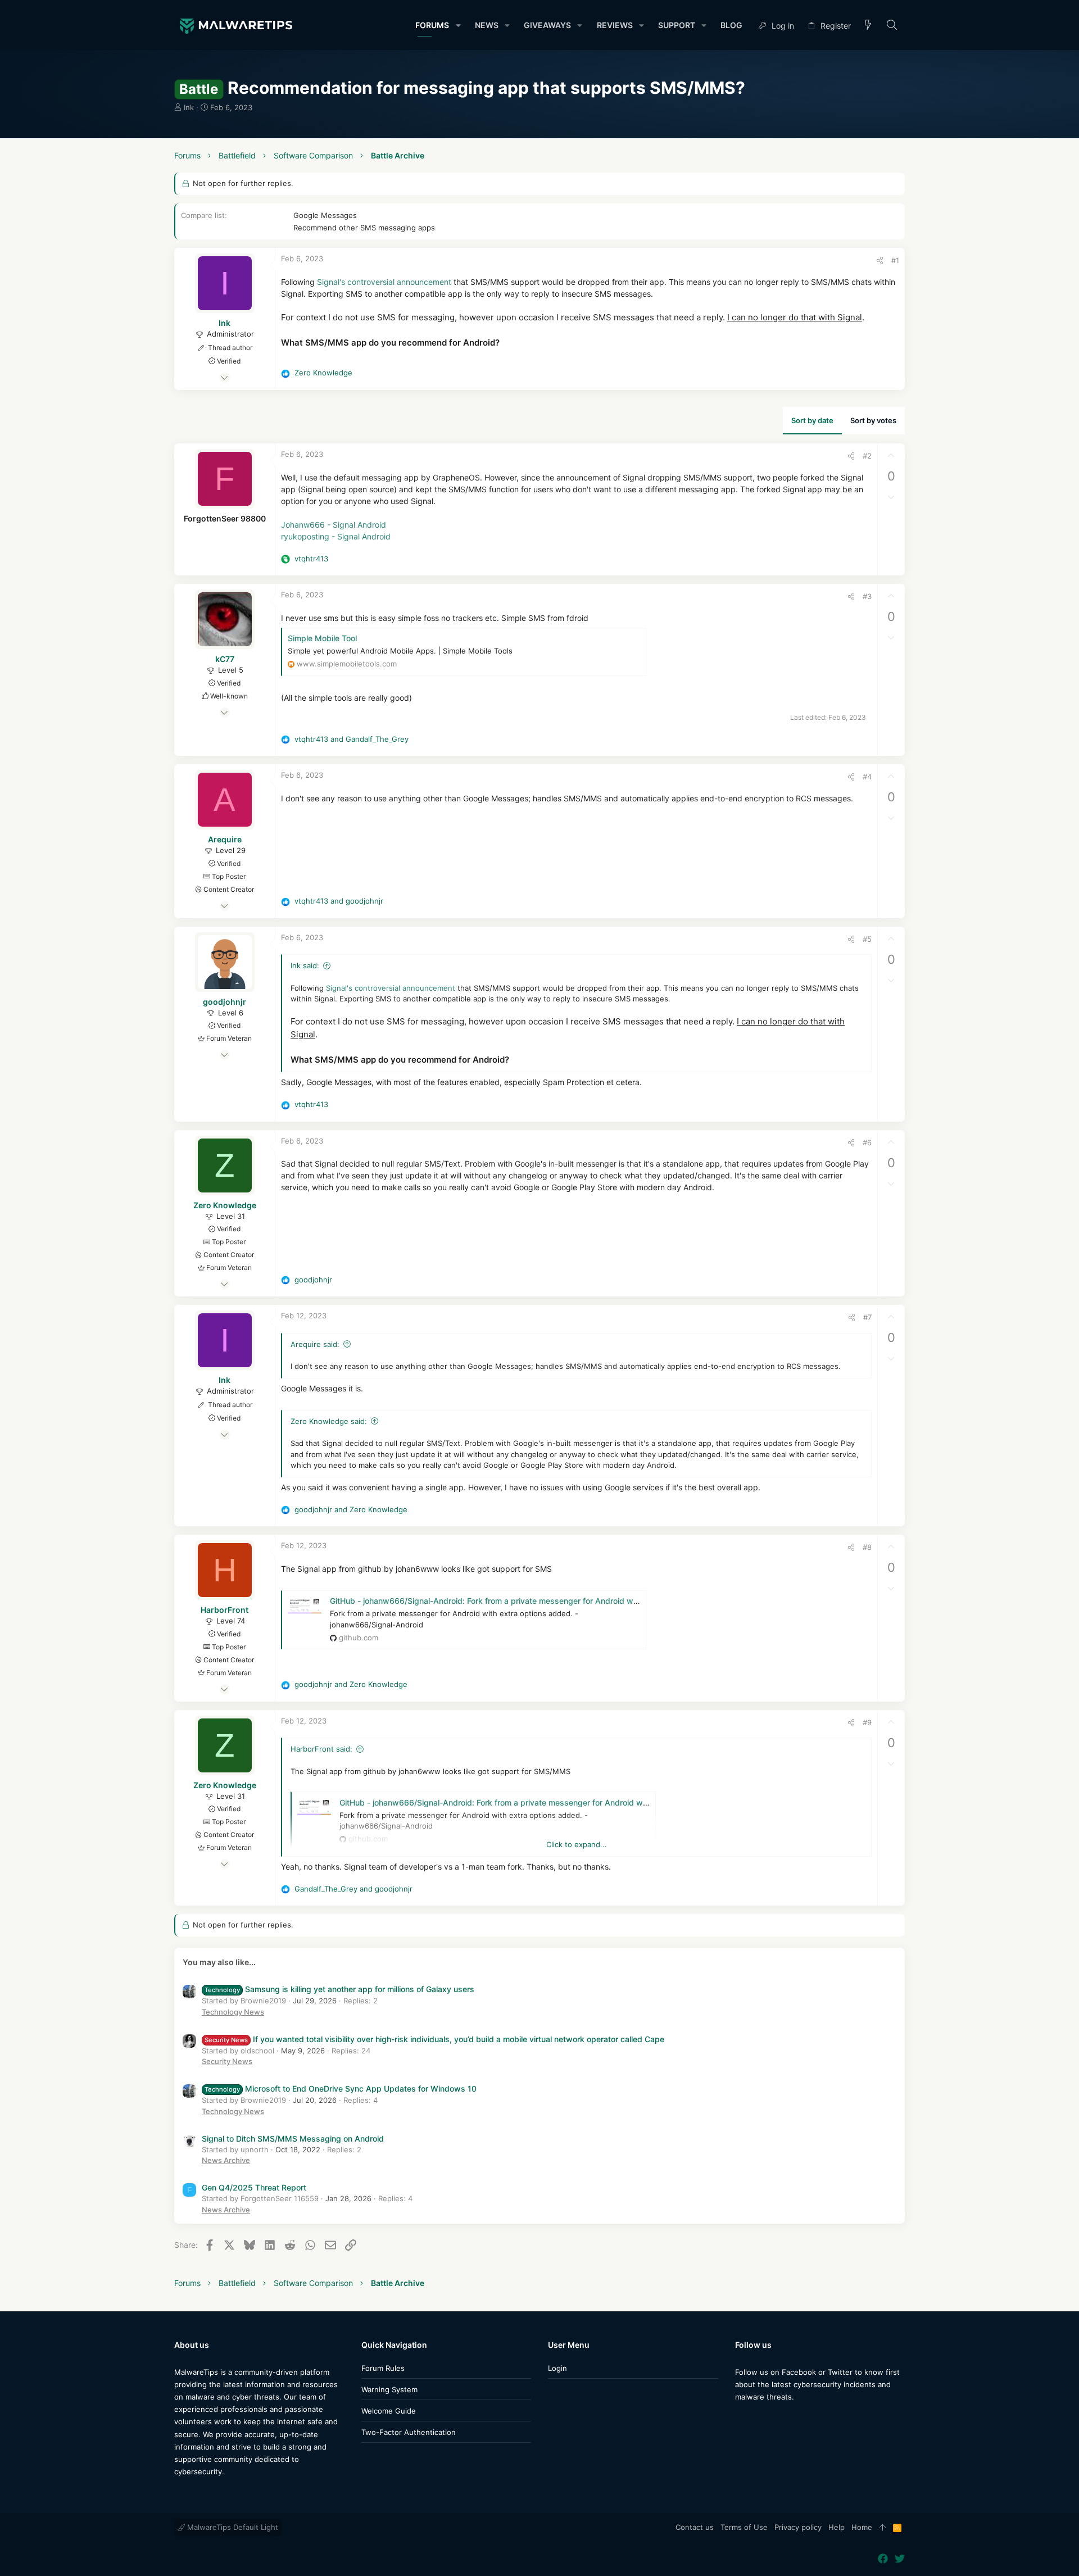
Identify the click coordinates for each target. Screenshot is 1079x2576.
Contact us (695, 2527)
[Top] (883, 2528)
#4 (867, 777)
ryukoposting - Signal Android (336, 536)
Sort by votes (873, 420)
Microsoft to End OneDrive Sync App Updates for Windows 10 (341, 2089)
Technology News (233, 2012)
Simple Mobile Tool (322, 638)
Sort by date (812, 420)
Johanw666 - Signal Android (334, 525)
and (352, 739)
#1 (895, 260)
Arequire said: (315, 1344)
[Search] (892, 26)
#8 (867, 1547)
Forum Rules (383, 2368)
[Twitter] (900, 2559)
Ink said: (305, 965)
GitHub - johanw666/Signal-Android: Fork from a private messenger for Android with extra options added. (526, 1601)
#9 (867, 1722)
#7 (867, 1317)
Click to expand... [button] (577, 1844)
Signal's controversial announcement (384, 282)
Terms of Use (744, 2527)
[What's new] (868, 26)
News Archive (226, 2160)
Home (862, 2527)
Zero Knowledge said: (329, 1421)
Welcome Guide (389, 2411)
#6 (867, 1142)
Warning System (389, 2389)
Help (837, 2527)
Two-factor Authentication (409, 2432)
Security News (227, 2061)
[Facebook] (740, 2419)
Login (557, 2368)
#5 (867, 939)
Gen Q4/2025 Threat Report (254, 2187)
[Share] (880, 260)
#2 (867, 456)
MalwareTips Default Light (232, 2527)
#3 (867, 596)
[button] (458, 25)
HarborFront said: (321, 1749)
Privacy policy (798, 2527)
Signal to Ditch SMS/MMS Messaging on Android (293, 2139)
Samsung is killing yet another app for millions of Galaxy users (339, 1989)
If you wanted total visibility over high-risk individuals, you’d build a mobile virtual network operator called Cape (434, 2039)
